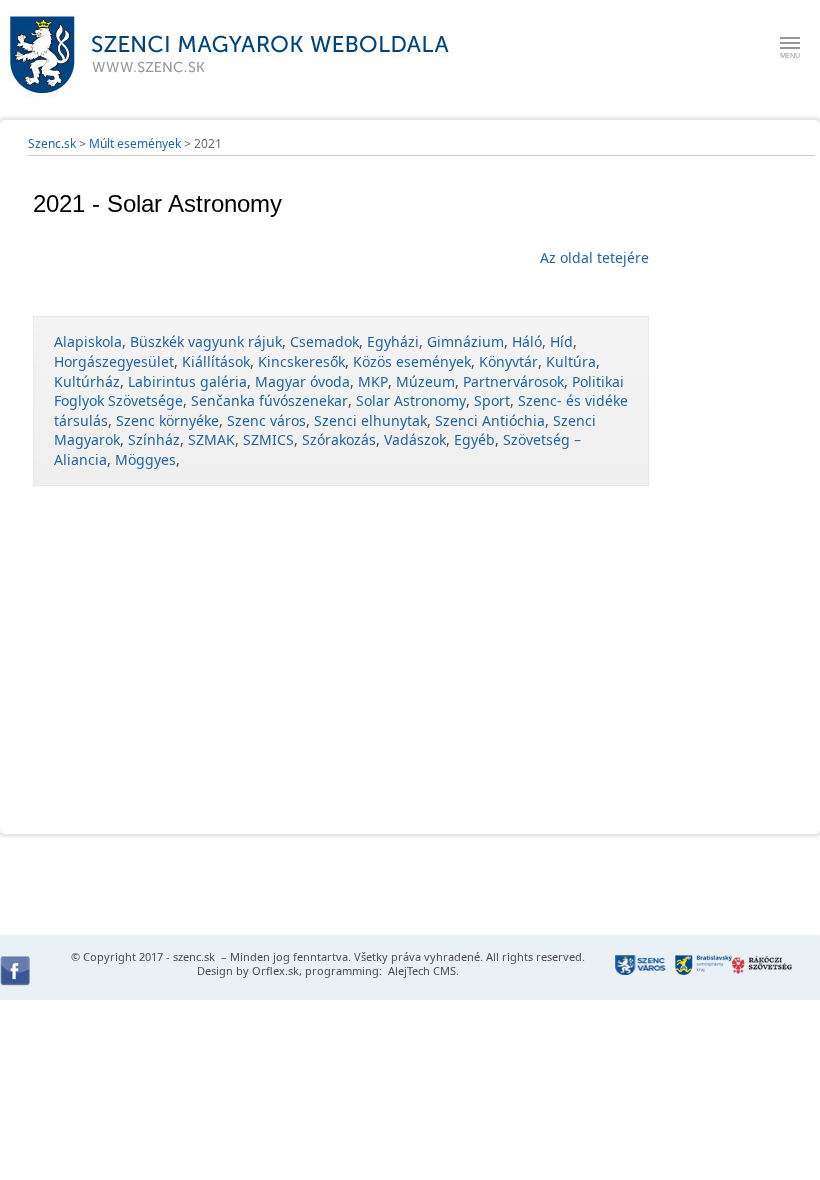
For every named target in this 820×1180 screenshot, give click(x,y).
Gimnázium (465, 341)
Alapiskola (88, 341)
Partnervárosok (513, 381)
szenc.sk (194, 956)
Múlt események (135, 143)
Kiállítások (216, 361)
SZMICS (268, 439)
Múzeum (425, 381)
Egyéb (474, 439)
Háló (527, 341)
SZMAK (211, 439)
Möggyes (145, 459)
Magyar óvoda (302, 381)
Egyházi (393, 341)
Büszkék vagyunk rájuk (206, 341)
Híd (561, 341)
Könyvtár (508, 361)
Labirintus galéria (187, 381)
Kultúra (571, 361)
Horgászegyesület (114, 361)
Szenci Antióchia (490, 420)
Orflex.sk (275, 970)
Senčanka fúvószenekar (269, 400)
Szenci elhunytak (370, 420)
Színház (154, 439)
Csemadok (324, 341)
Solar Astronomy (411, 400)
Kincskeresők (301, 361)
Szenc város (266, 420)
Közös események (412, 361)
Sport (492, 400)
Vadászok (415, 439)
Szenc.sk (52, 143)
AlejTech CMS (420, 970)
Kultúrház (87, 381)
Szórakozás (339, 439)
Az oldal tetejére (594, 257)
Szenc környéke (167, 420)
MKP (373, 381)
